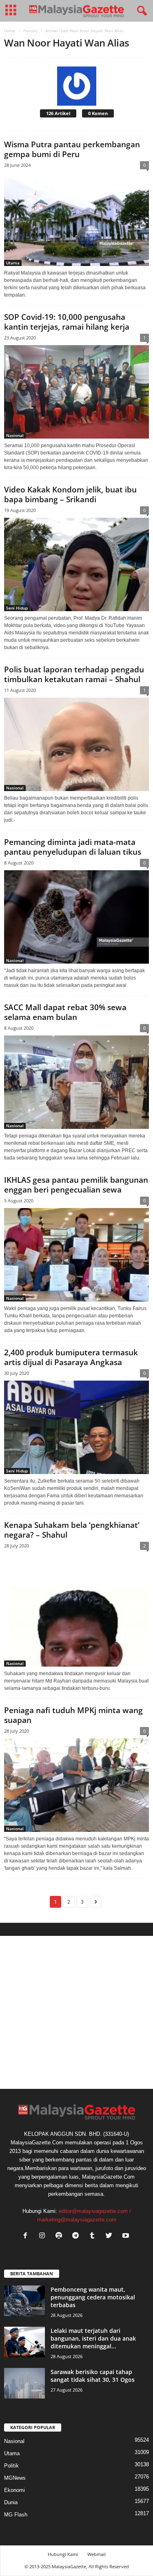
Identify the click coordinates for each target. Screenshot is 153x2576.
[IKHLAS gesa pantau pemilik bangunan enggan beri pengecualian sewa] (76, 1255)
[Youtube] (127, 2236)
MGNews (15, 2478)
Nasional (15, 435)
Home (10, 31)
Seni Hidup (17, 608)
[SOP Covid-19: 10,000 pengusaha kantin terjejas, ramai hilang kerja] (76, 392)
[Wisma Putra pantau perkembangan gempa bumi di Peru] (76, 219)
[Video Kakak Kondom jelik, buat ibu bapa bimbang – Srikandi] (76, 564)
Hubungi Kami (63, 2554)
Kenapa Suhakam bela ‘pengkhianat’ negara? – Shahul (72, 1530)
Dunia (11, 2502)
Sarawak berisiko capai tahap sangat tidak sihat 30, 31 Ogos (93, 2376)
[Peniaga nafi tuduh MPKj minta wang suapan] (76, 1785)
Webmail (96, 2554)
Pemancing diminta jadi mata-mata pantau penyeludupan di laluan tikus (73, 847)
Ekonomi (14, 2490)
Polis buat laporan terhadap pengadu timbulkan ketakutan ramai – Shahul (74, 674)
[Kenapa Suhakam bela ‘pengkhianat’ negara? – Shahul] (76, 1610)
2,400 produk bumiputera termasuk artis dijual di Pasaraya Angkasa (71, 1357)
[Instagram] (44, 2236)
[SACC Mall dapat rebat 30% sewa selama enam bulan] (76, 1082)
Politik (11, 2466)
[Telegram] (77, 2236)
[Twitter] (111, 2236)
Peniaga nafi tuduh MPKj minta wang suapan (73, 1715)
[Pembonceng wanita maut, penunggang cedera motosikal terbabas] (24, 2301)
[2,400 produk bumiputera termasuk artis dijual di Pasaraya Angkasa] (76, 1427)
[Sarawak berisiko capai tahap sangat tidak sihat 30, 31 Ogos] (24, 2383)
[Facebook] (27, 2236)
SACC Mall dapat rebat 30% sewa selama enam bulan (65, 1012)
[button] (140, 11)
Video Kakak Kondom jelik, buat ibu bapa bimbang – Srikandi (70, 494)
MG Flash (16, 2515)
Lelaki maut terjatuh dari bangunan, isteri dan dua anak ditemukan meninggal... (93, 2338)
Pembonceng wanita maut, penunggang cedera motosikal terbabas (93, 2297)
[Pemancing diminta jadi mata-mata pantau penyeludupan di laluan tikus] (76, 917)
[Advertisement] (76, 2012)
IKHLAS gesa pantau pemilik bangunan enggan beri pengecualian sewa (76, 1185)
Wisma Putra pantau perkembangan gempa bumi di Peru (72, 149)
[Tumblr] (94, 2236)
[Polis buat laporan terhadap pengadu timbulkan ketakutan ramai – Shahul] (76, 744)
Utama (13, 263)
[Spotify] (61, 2236)
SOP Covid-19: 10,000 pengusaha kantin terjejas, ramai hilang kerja (67, 322)
